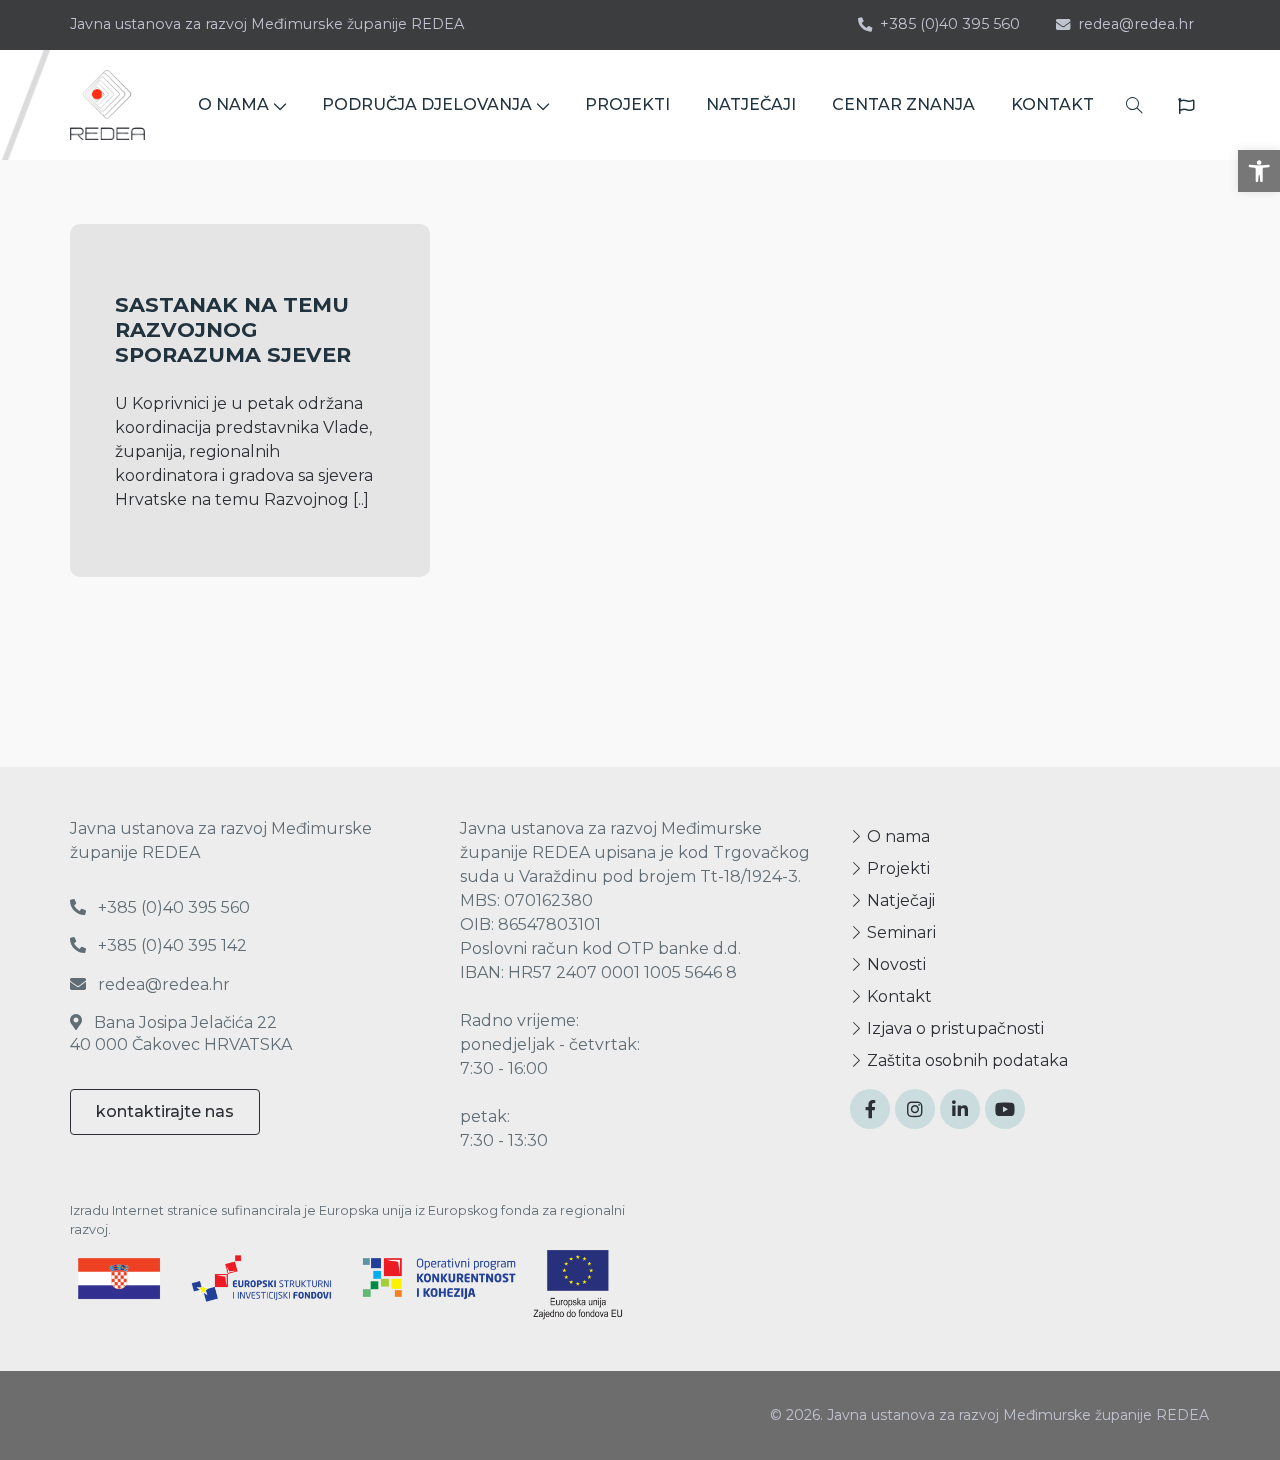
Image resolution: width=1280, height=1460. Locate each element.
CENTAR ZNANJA (903, 104)
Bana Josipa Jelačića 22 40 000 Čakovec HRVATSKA (181, 1033)
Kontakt (897, 996)
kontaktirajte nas (165, 1111)
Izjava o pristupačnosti (953, 1028)
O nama (896, 836)
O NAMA (233, 104)
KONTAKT (1052, 104)
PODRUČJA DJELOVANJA (427, 104)
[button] (1259, 171)
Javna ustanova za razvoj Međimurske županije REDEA (267, 24)
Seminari (899, 932)
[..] (361, 499)
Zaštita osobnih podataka (965, 1060)
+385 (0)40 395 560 (950, 24)
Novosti (894, 964)
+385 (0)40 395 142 (170, 945)
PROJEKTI (627, 104)
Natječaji (899, 900)
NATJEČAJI (751, 104)
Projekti (896, 868)
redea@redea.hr (1136, 24)
